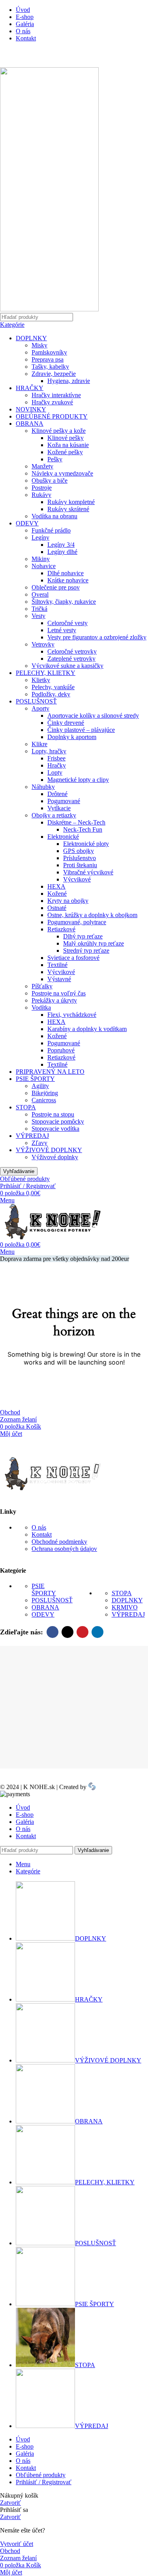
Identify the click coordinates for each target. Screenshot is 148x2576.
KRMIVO (125, 1607)
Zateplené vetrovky (71, 659)
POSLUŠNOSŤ (36, 701)
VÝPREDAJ (32, 1136)
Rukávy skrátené (68, 509)
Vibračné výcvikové (88, 872)
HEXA (56, 886)
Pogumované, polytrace (77, 922)
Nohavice (44, 566)
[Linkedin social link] (97, 1632)
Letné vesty (62, 630)
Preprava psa (48, 359)
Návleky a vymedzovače (62, 473)
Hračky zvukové (52, 402)
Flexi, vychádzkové (72, 1015)
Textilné (57, 965)
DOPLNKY (31, 338)
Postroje (42, 488)
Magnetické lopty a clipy (78, 780)
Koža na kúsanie (68, 445)
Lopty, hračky (49, 751)
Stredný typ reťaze (86, 951)
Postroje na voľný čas (59, 993)
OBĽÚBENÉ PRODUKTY (52, 416)
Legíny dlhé (62, 552)
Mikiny (41, 559)
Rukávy (41, 495)
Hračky (57, 765)
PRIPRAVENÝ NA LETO (50, 1072)
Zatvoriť (10, 2503)
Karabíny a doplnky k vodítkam (87, 1029)
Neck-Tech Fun (83, 829)
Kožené (57, 894)
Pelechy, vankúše (53, 687)
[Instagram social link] (28, 58)
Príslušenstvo (80, 858)
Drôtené (57, 794)
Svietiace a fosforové (73, 958)
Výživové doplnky (55, 1157)
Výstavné (59, 979)
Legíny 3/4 (61, 545)
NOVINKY (31, 409)
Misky (39, 345)
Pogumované (64, 801)
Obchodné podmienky (59, 1542)
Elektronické (63, 837)
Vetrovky (43, 644)
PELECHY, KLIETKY (46, 673)
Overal (40, 594)
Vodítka (41, 1007)
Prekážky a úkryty (54, 1000)
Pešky (55, 459)
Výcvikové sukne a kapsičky (67, 666)
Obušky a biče (50, 481)
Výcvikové (77, 879)
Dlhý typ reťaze (83, 936)
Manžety (42, 466)
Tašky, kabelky (50, 367)
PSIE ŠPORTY (35, 1079)
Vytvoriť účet (17, 2544)
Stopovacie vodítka (55, 1129)
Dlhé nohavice (66, 573)
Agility (40, 1086)
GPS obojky (79, 851)
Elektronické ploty (86, 844)
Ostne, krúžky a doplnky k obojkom (92, 915)
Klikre (39, 744)
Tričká (39, 609)
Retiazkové (61, 929)
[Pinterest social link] (82, 1632)
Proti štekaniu (80, 865)
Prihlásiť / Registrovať (44, 2482)
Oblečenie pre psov (56, 587)
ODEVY (27, 523)
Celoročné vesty (67, 623)
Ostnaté (57, 908)
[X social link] (67, 1632)
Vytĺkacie (59, 808)
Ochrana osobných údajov (64, 1549)
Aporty (40, 708)
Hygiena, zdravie (69, 381)
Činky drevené (66, 723)
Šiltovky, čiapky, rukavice (64, 602)
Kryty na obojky (68, 901)
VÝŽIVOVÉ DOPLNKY (49, 1150)
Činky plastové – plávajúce (81, 730)
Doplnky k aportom (72, 737)
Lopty (55, 772)
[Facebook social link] (9, 58)
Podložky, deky (51, 694)
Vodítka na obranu (54, 516)
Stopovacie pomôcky (58, 1121)
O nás (39, 1527)
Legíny (40, 537)
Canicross (44, 1100)
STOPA (26, 1107)
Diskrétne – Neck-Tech (76, 822)
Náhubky (43, 787)
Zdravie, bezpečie (54, 374)
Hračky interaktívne (56, 395)
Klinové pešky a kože (59, 431)
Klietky (41, 680)
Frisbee (56, 758)
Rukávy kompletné (71, 502)
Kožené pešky (65, 452)
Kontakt (42, 1534)
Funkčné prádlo (51, 530)
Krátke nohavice (68, 580)
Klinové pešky (66, 438)
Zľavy (39, 1143)
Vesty (38, 616)
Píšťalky (42, 986)
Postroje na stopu (53, 1114)
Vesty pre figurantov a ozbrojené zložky (97, 637)
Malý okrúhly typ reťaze (94, 943)
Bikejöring (45, 1093)
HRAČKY (30, 388)
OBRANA (30, 424)
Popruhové (61, 1050)
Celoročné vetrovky (72, 651)
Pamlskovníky (49, 352)
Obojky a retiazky (54, 815)
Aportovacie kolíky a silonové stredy (93, 716)
